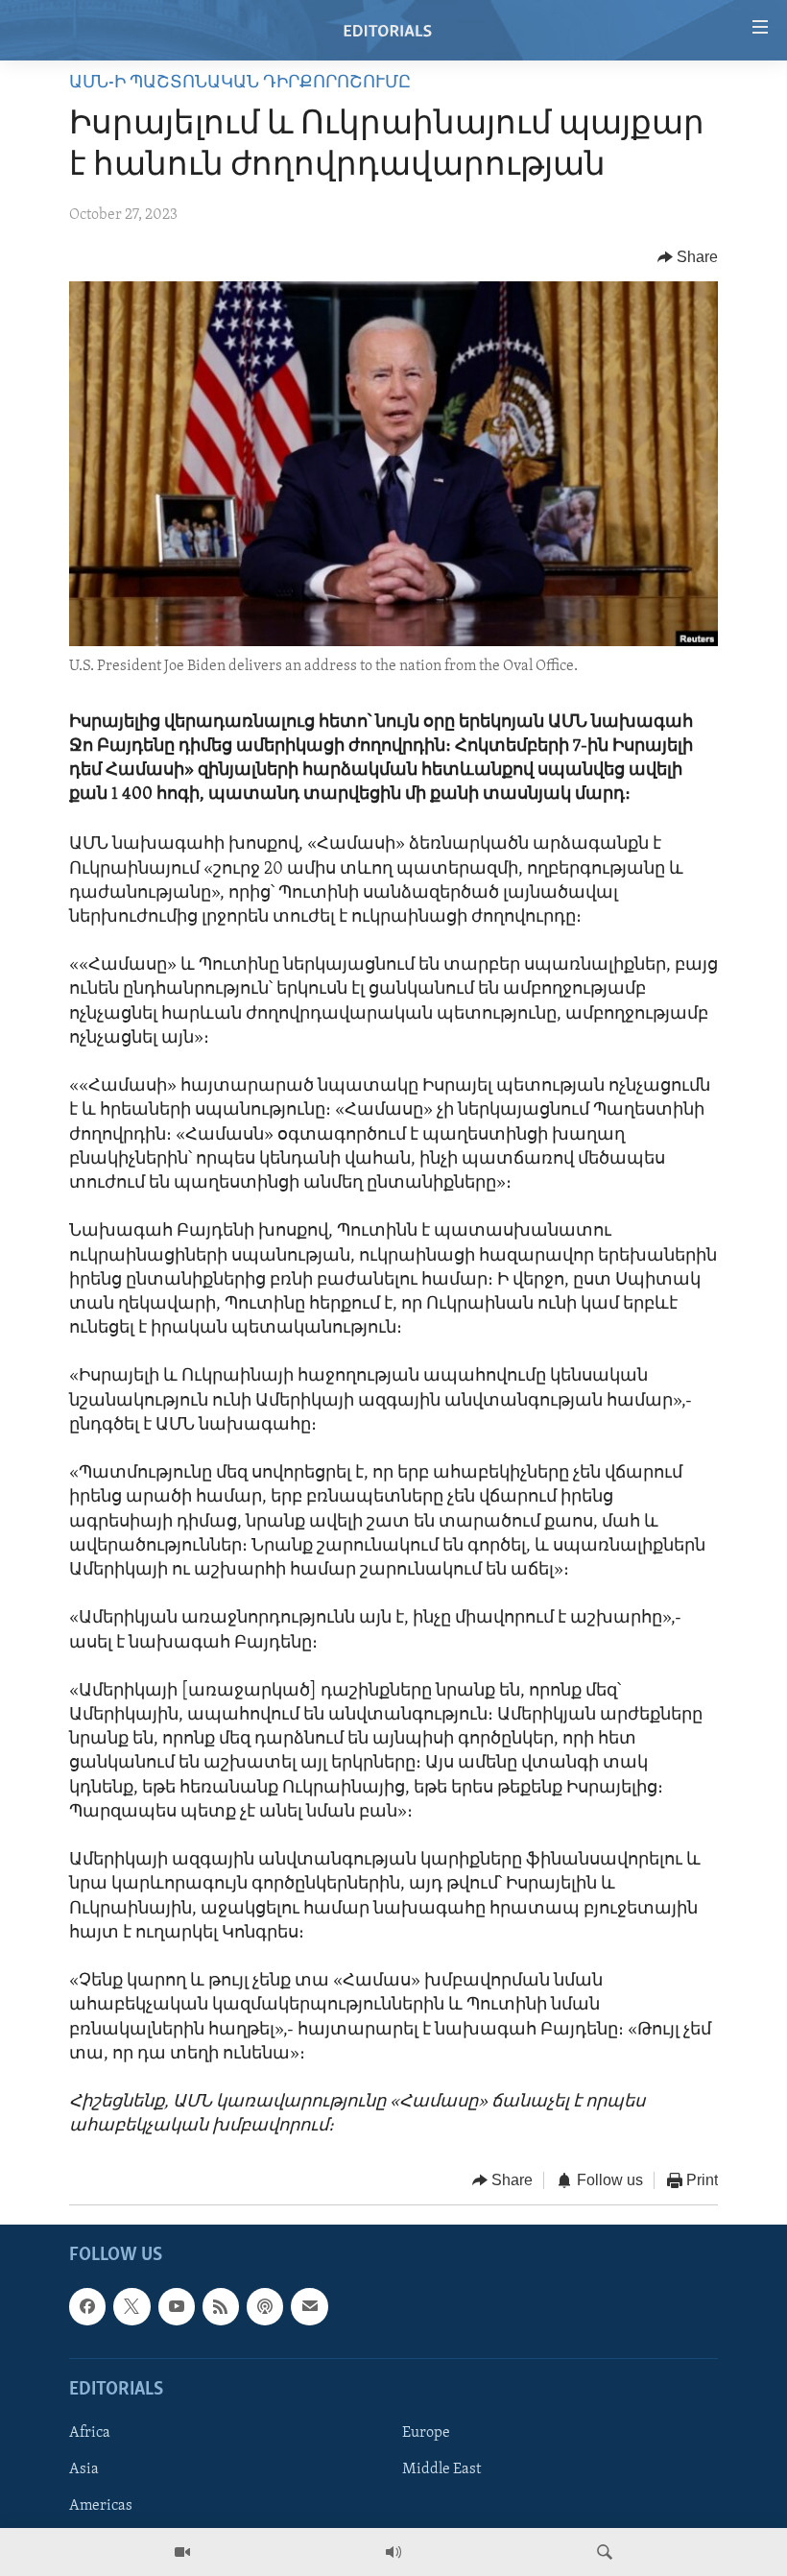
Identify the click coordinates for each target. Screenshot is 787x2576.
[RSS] (221, 2306)
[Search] (605, 2552)
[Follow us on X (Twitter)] (131, 2306)
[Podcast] (265, 2306)
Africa (90, 2433)
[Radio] (393, 2552)
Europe (426, 2433)
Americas (101, 2506)
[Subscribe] (309, 2306)
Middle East (441, 2469)
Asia (84, 2469)
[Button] (688, 257)
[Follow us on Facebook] (87, 2306)
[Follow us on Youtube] (177, 2306)
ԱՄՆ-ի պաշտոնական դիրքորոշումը (240, 84)
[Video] (182, 2552)
